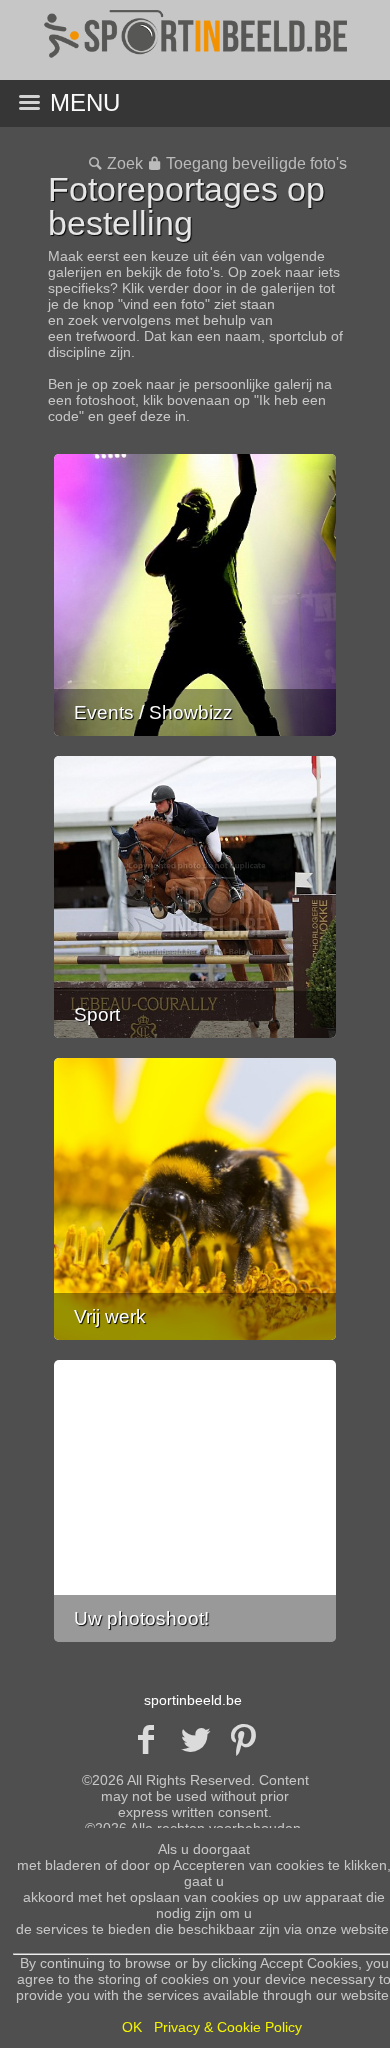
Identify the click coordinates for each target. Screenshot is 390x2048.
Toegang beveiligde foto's (256, 163)
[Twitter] (195, 1740)
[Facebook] (146, 1740)
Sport (97, 1014)
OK (132, 2027)
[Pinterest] (243, 1740)
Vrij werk (110, 1316)
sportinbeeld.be (193, 1700)
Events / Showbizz (153, 712)
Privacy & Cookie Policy (228, 2027)
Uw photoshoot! (141, 1618)
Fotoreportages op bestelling (186, 206)
